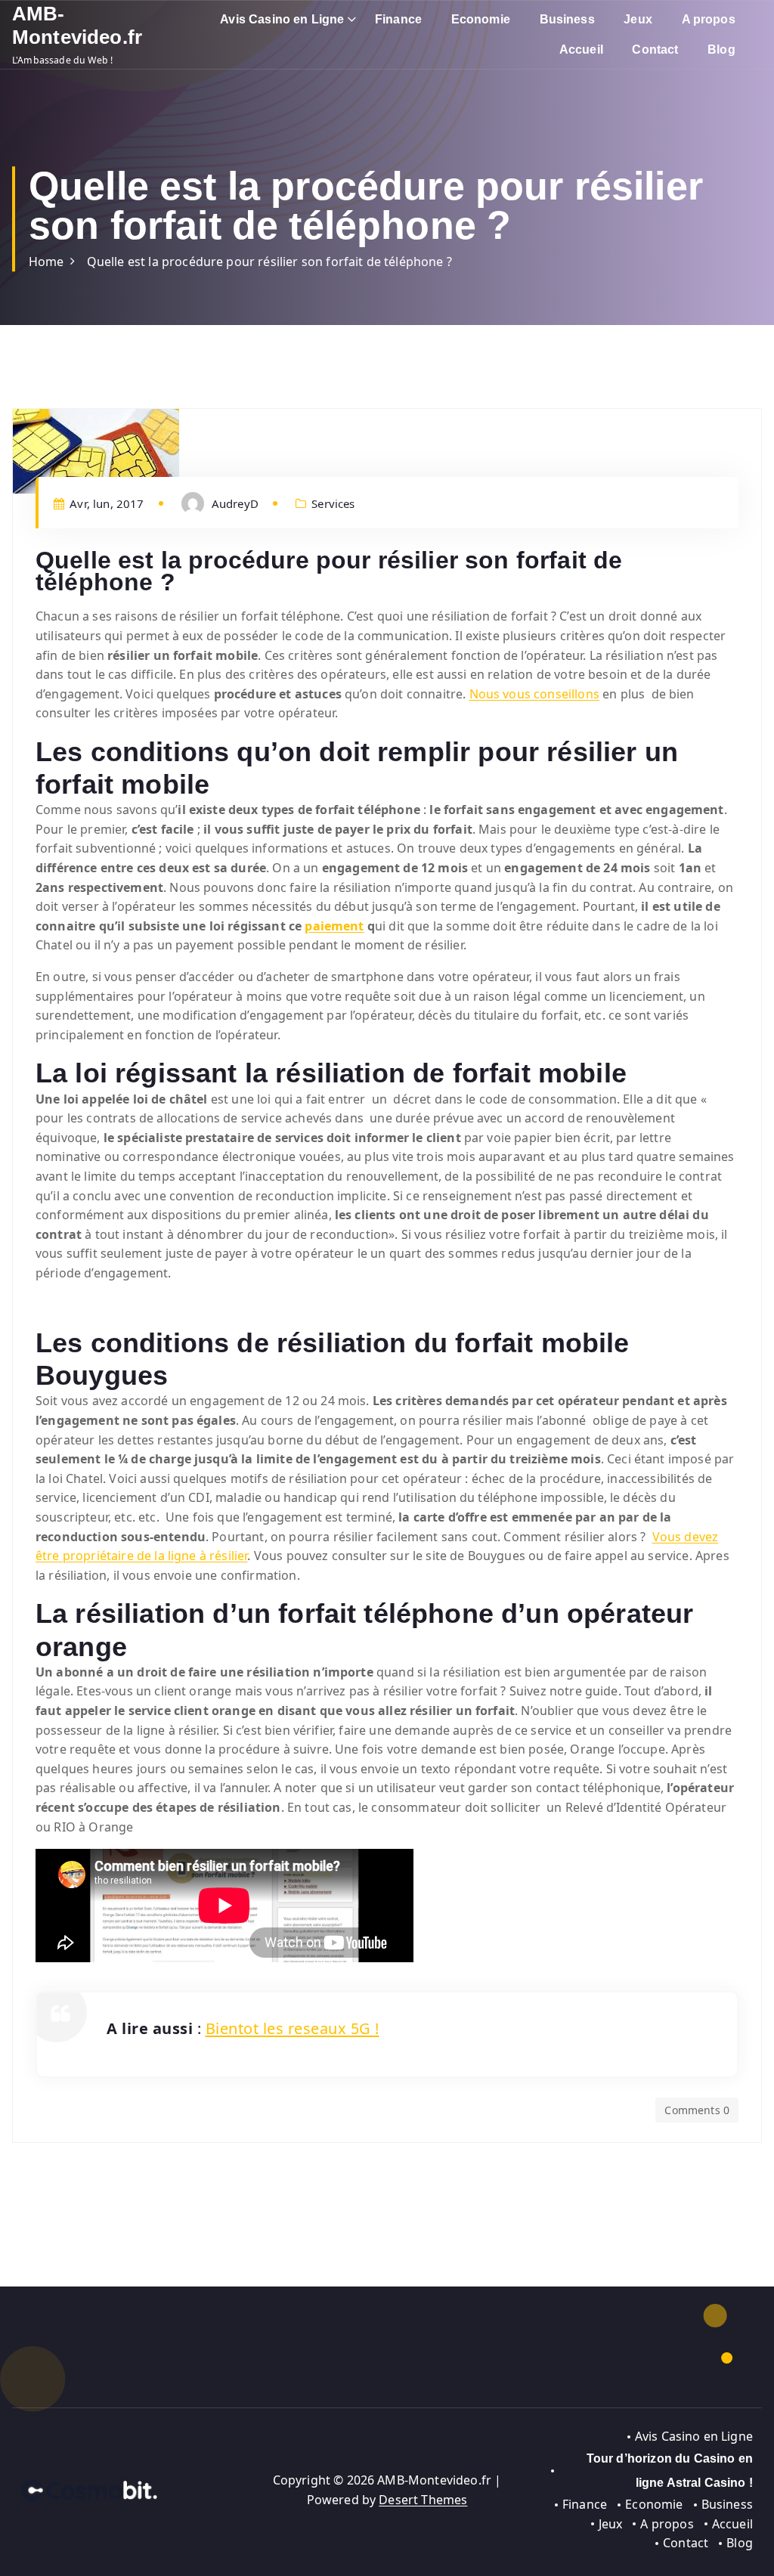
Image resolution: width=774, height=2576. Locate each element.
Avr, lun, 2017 (105, 503)
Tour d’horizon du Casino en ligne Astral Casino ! (670, 2471)
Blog (721, 50)
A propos (709, 19)
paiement (334, 926)
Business (567, 19)
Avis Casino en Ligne (282, 19)
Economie (481, 19)
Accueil (581, 50)
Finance (398, 19)
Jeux (638, 19)
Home (46, 262)
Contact (655, 50)
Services (333, 503)
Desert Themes (423, 2500)
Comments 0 (697, 2110)
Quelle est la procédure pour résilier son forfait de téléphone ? (269, 262)
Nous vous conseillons (534, 694)
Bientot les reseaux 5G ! (293, 2028)
